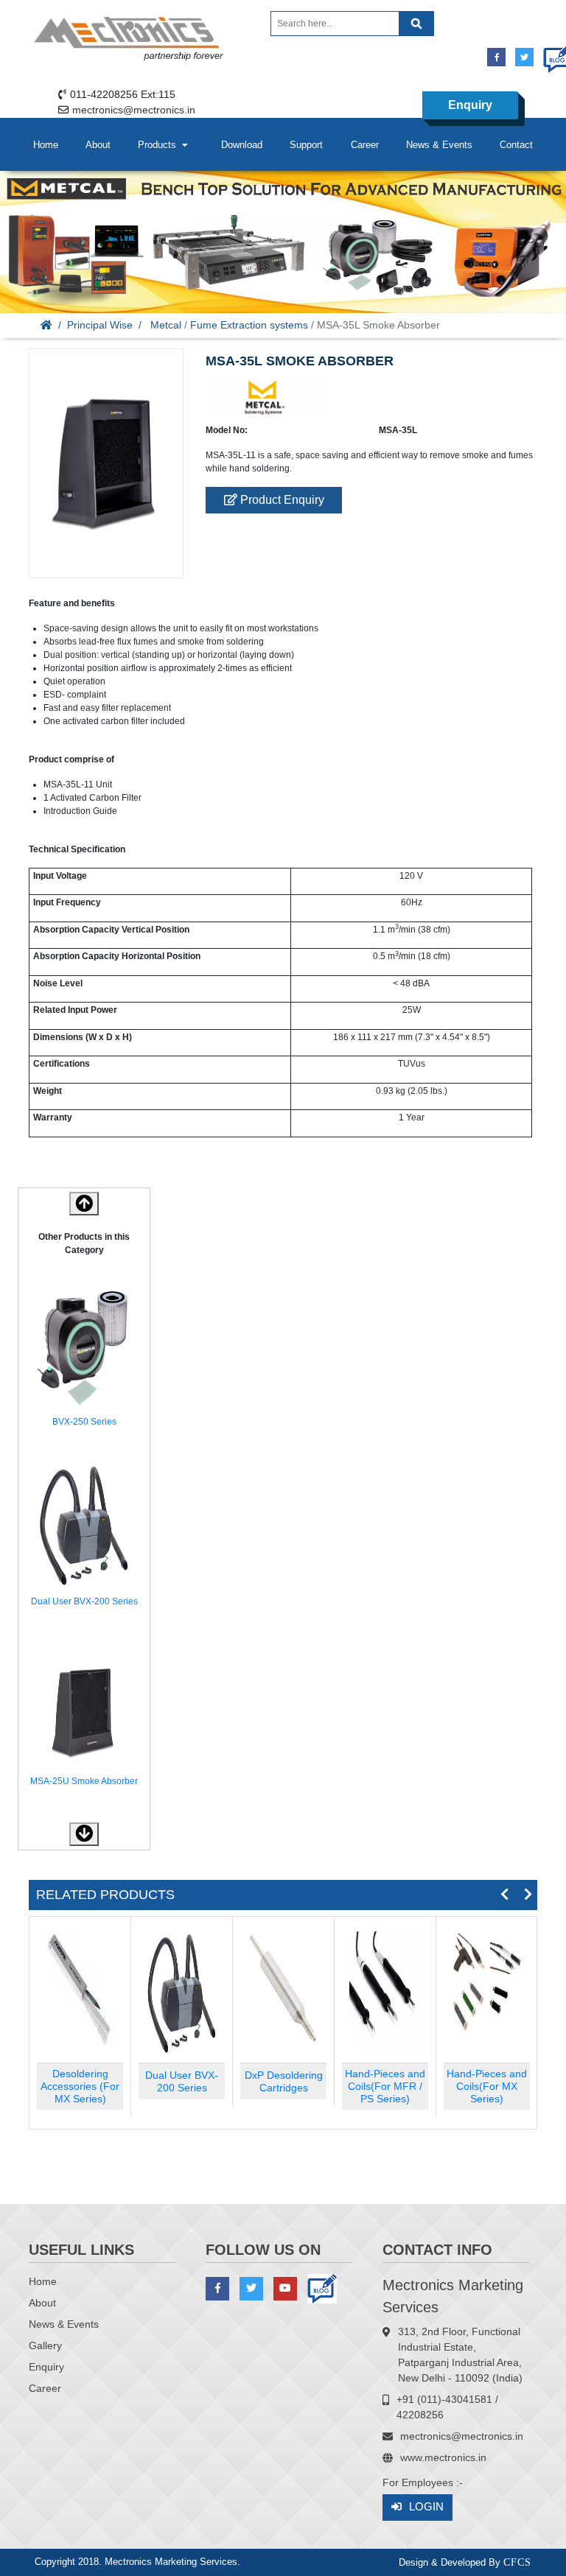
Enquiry (470, 105)
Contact (516, 145)
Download (242, 145)
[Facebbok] (496, 57)
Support (306, 145)
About (98, 145)
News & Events (439, 145)
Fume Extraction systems (249, 325)
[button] (84, 1834)
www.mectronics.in (443, 2457)
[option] (84, 1358)
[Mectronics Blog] (552, 53)
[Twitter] (524, 57)
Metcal (166, 325)
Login (426, 2506)
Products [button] (160, 145)
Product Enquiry (281, 500)
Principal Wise (100, 325)
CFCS (517, 2562)
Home (46, 145)
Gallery (45, 2345)
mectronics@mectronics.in (134, 110)
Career (365, 145)
